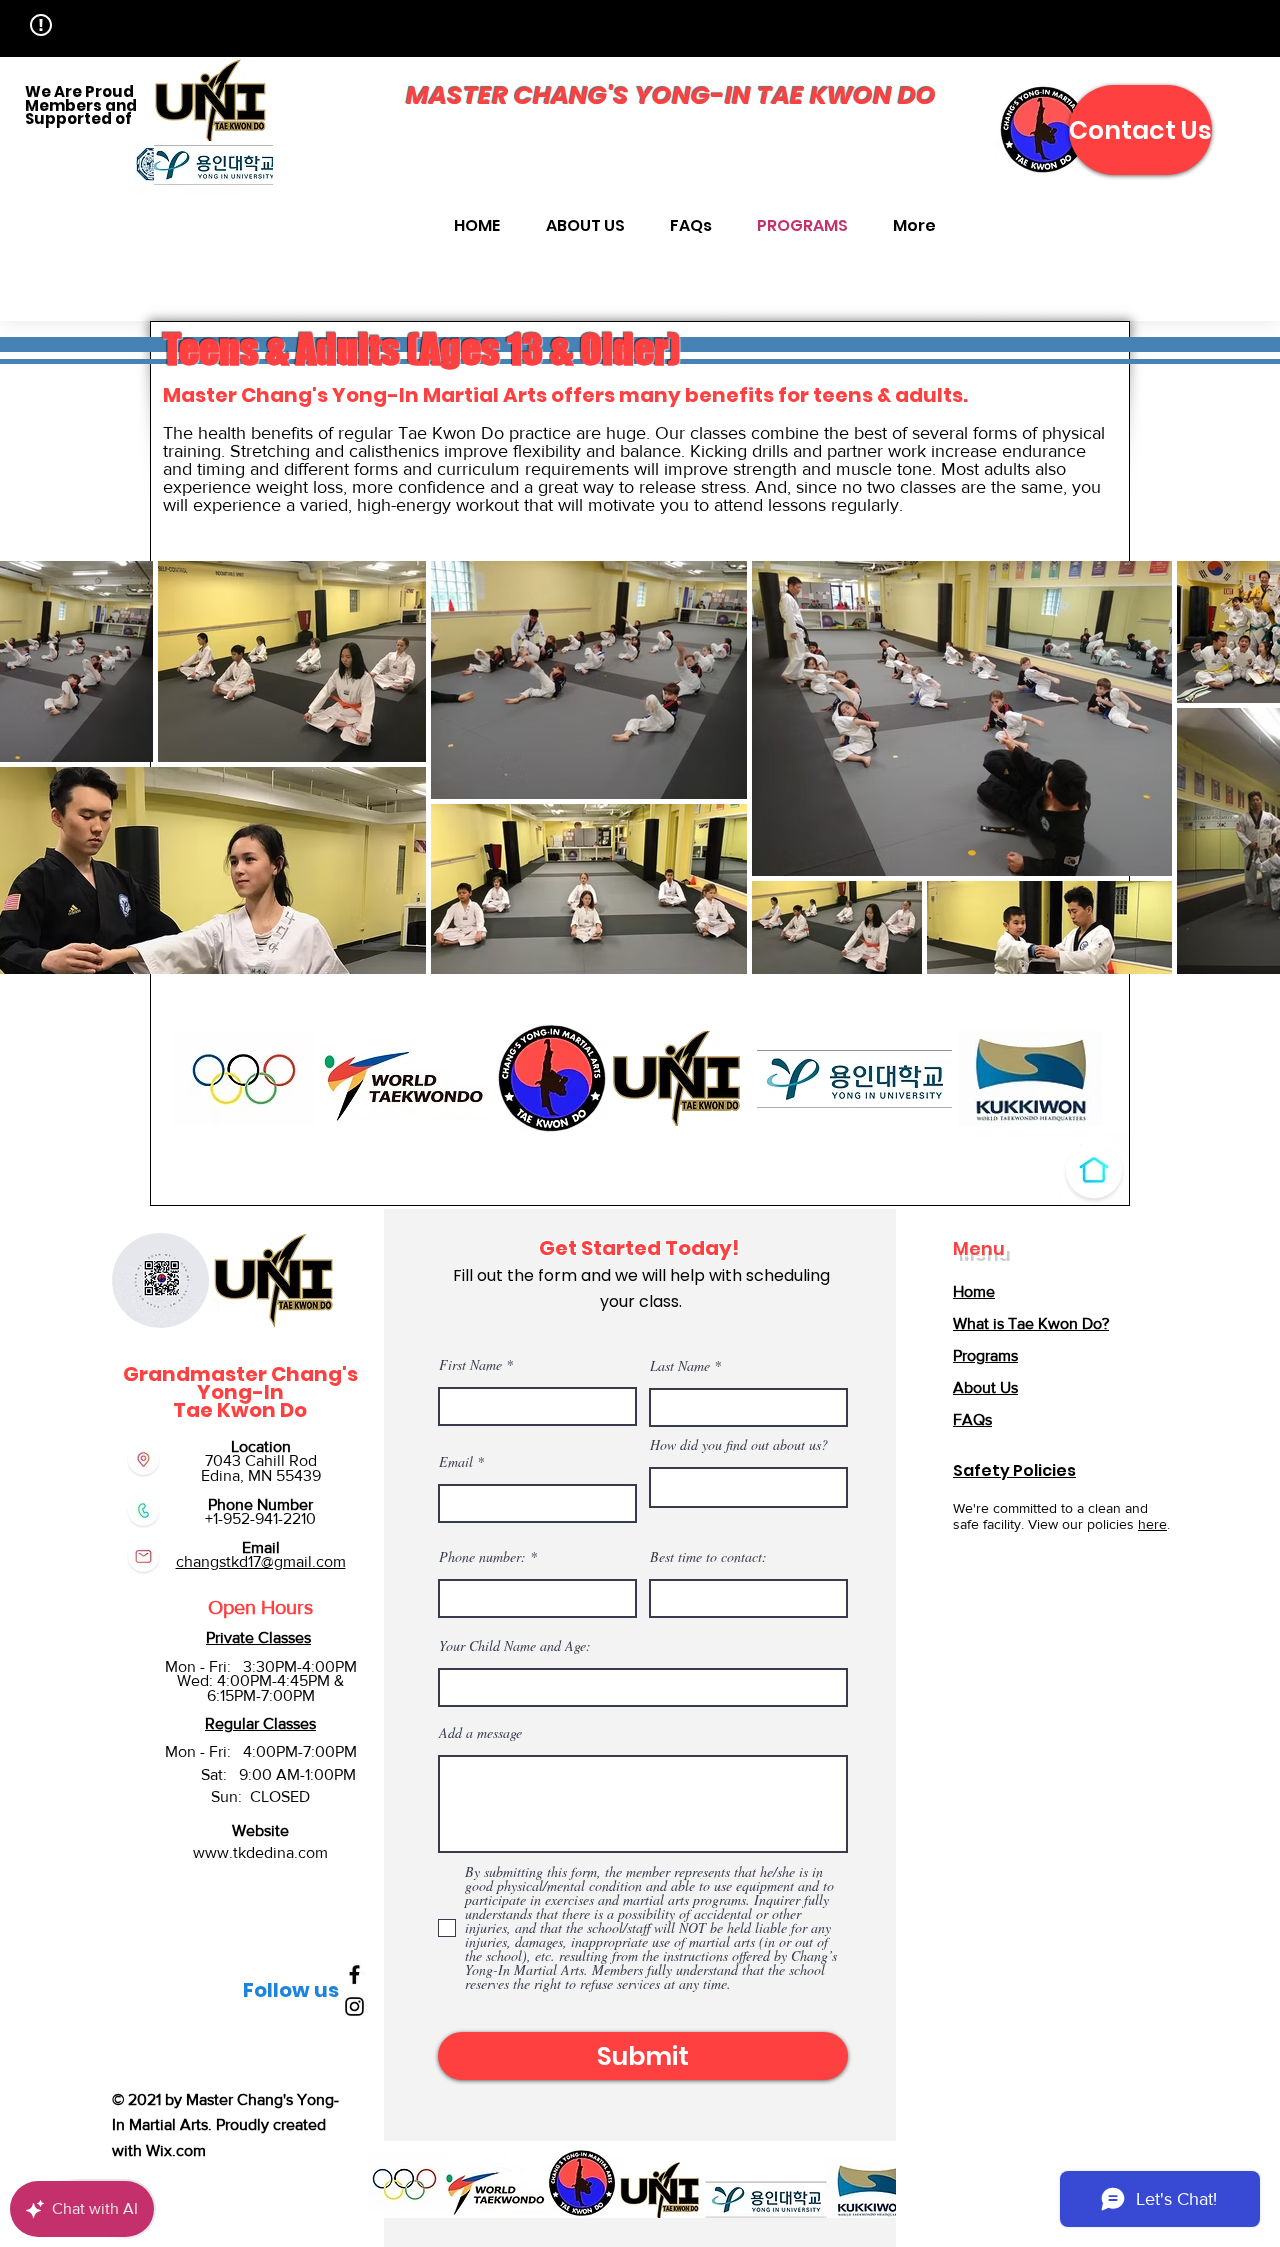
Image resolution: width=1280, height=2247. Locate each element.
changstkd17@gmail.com (261, 1561)
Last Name (680, 1366)
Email (456, 1462)
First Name (470, 1365)
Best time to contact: (708, 1557)
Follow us (291, 1990)
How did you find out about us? (739, 1445)
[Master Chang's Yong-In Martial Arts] (354, 1974)
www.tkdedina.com (260, 1852)
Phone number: (482, 1557)
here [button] (1152, 1524)
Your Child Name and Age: (515, 1646)
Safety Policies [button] (1014, 1470)
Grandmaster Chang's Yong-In (240, 1383)
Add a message (480, 1733)
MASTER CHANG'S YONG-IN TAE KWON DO (671, 95)
